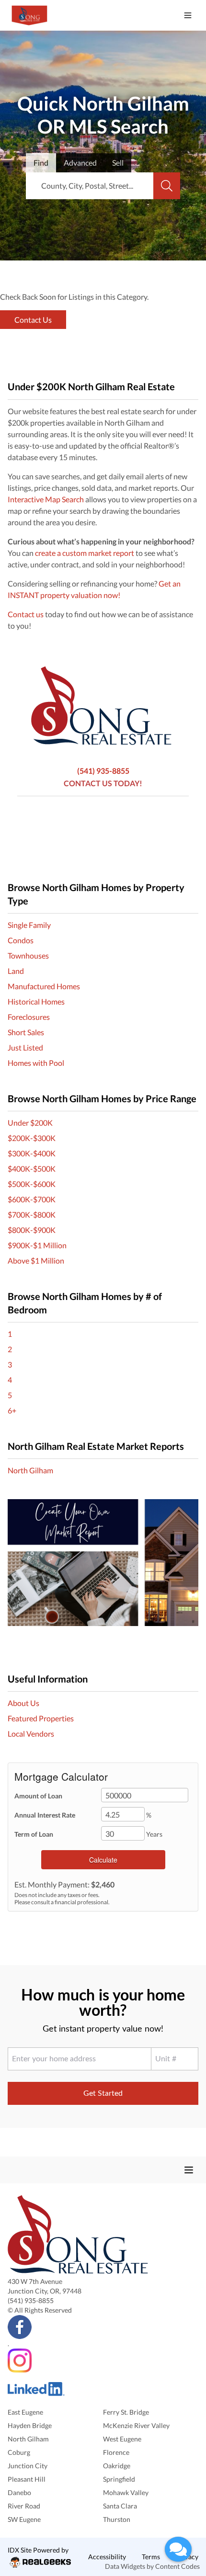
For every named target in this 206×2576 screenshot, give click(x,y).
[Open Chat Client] (178, 2549)
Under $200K (30, 1123)
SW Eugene (24, 2519)
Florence (116, 2452)
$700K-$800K (32, 1215)
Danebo (19, 2492)
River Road (24, 2506)
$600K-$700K (32, 1199)
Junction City (28, 2466)
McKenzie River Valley (136, 2425)
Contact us (26, 614)
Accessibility (107, 2557)
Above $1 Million (36, 1260)
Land (16, 971)
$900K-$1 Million (37, 1245)
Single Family (29, 925)
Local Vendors (31, 1734)
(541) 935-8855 (103, 771)
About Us (23, 1703)
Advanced (80, 163)
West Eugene (122, 2439)
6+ (12, 1410)
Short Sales (26, 1032)
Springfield (119, 2479)
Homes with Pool (36, 1063)
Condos (21, 940)
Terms (151, 2557)
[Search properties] (167, 186)
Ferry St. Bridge (126, 2412)
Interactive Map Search (46, 499)
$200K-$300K (32, 1138)
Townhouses (28, 955)
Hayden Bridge (30, 2425)
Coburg (19, 2452)
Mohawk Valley (126, 2492)
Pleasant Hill (27, 2479)
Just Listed (25, 1047)
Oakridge (117, 2466)
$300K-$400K (32, 1153)
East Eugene (25, 2412)
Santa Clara (120, 2506)
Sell (118, 163)
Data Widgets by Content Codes (152, 2566)
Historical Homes (36, 1001)
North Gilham (30, 1470)
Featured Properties (41, 1718)
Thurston (117, 2519)
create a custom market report (85, 553)
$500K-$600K (32, 1184)
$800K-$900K (32, 1230)
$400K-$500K (32, 1169)
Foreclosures (29, 1017)
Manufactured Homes (44, 986)
